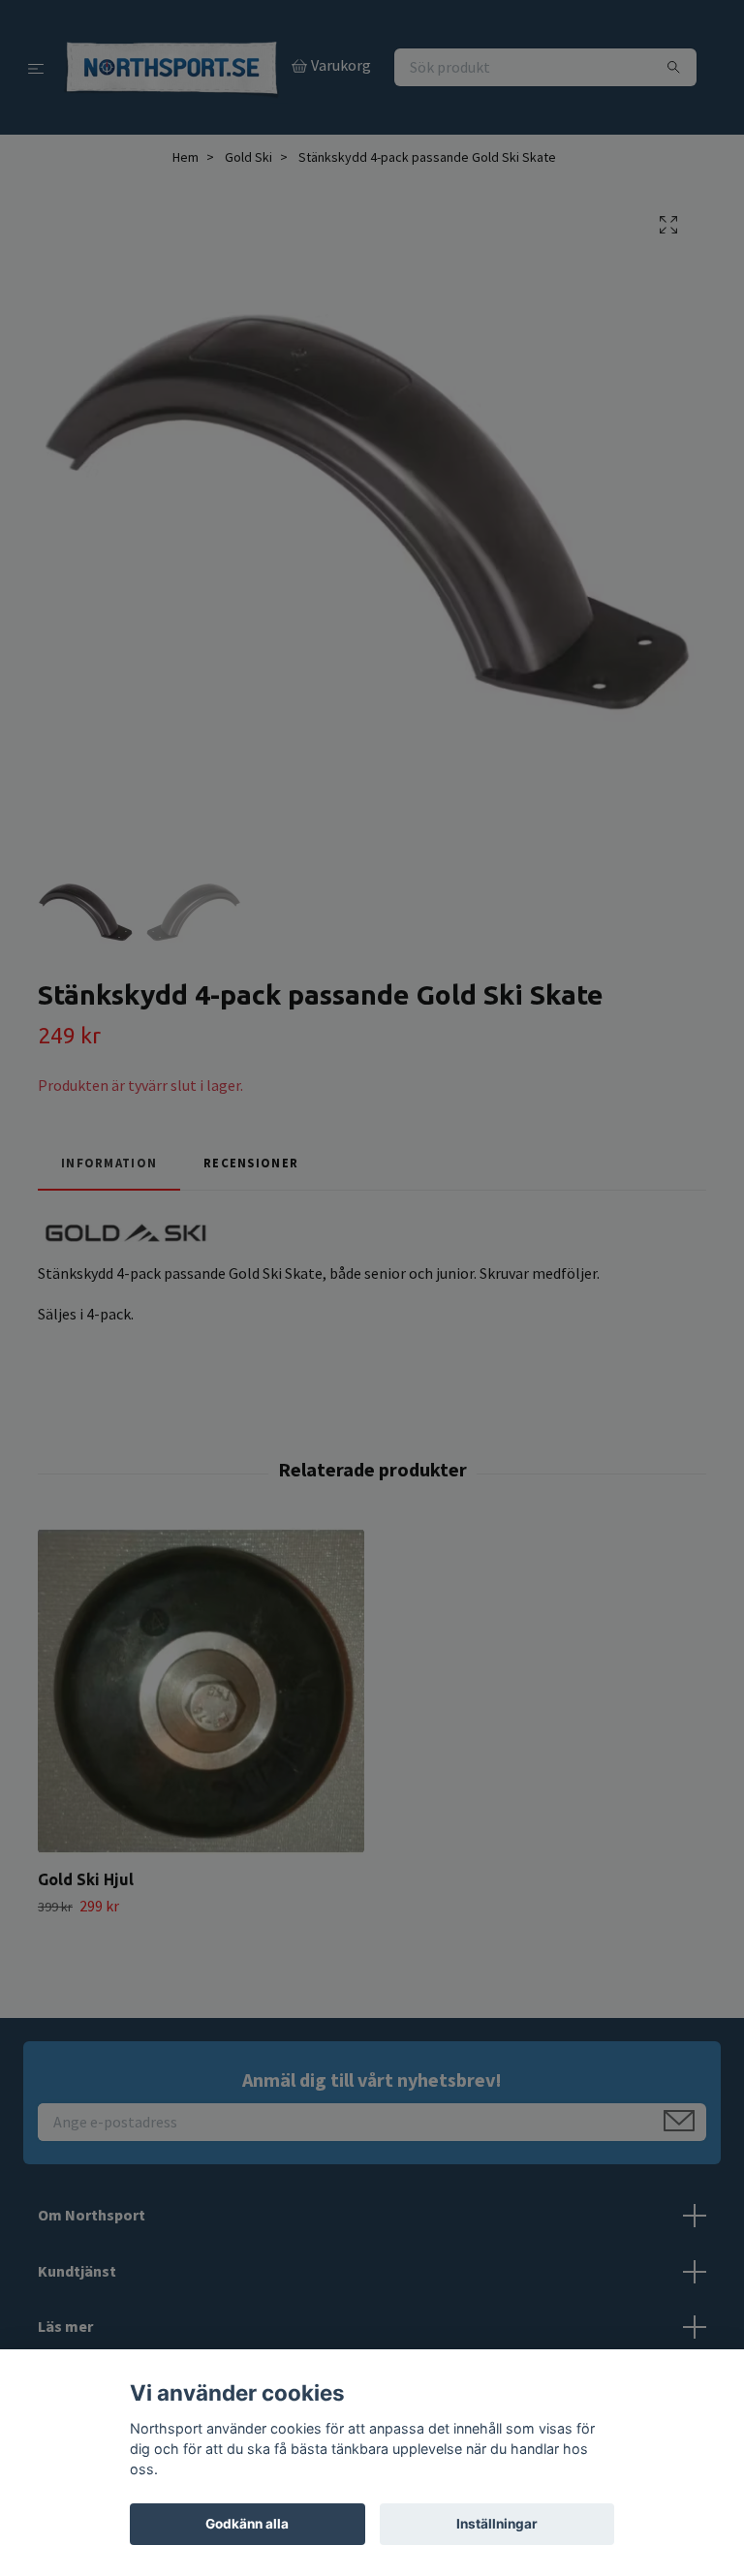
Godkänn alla (247, 2524)
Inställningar (497, 2524)
